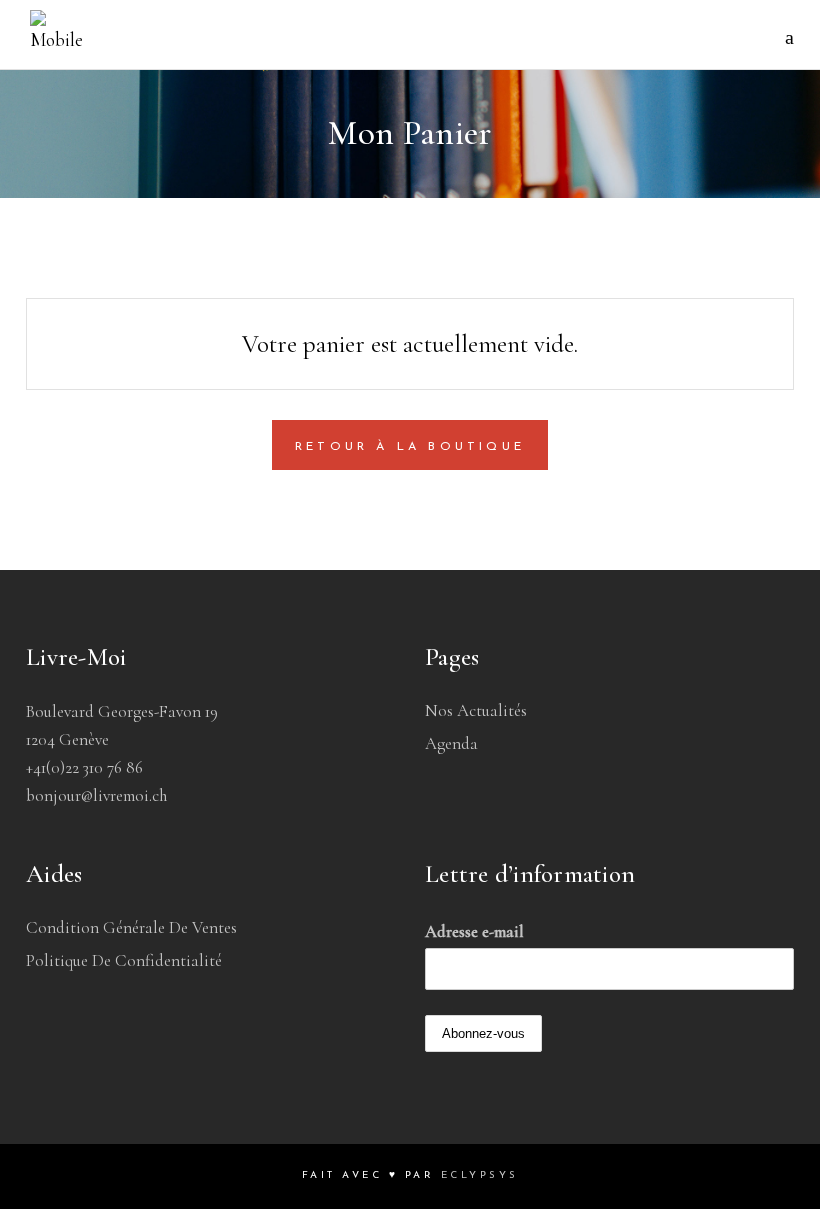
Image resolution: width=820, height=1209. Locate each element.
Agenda (451, 743)
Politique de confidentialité (124, 960)
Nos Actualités (476, 710)
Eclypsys (480, 1175)
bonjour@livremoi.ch (96, 795)
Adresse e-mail (474, 931)
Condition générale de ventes (131, 927)
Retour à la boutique (410, 447)
